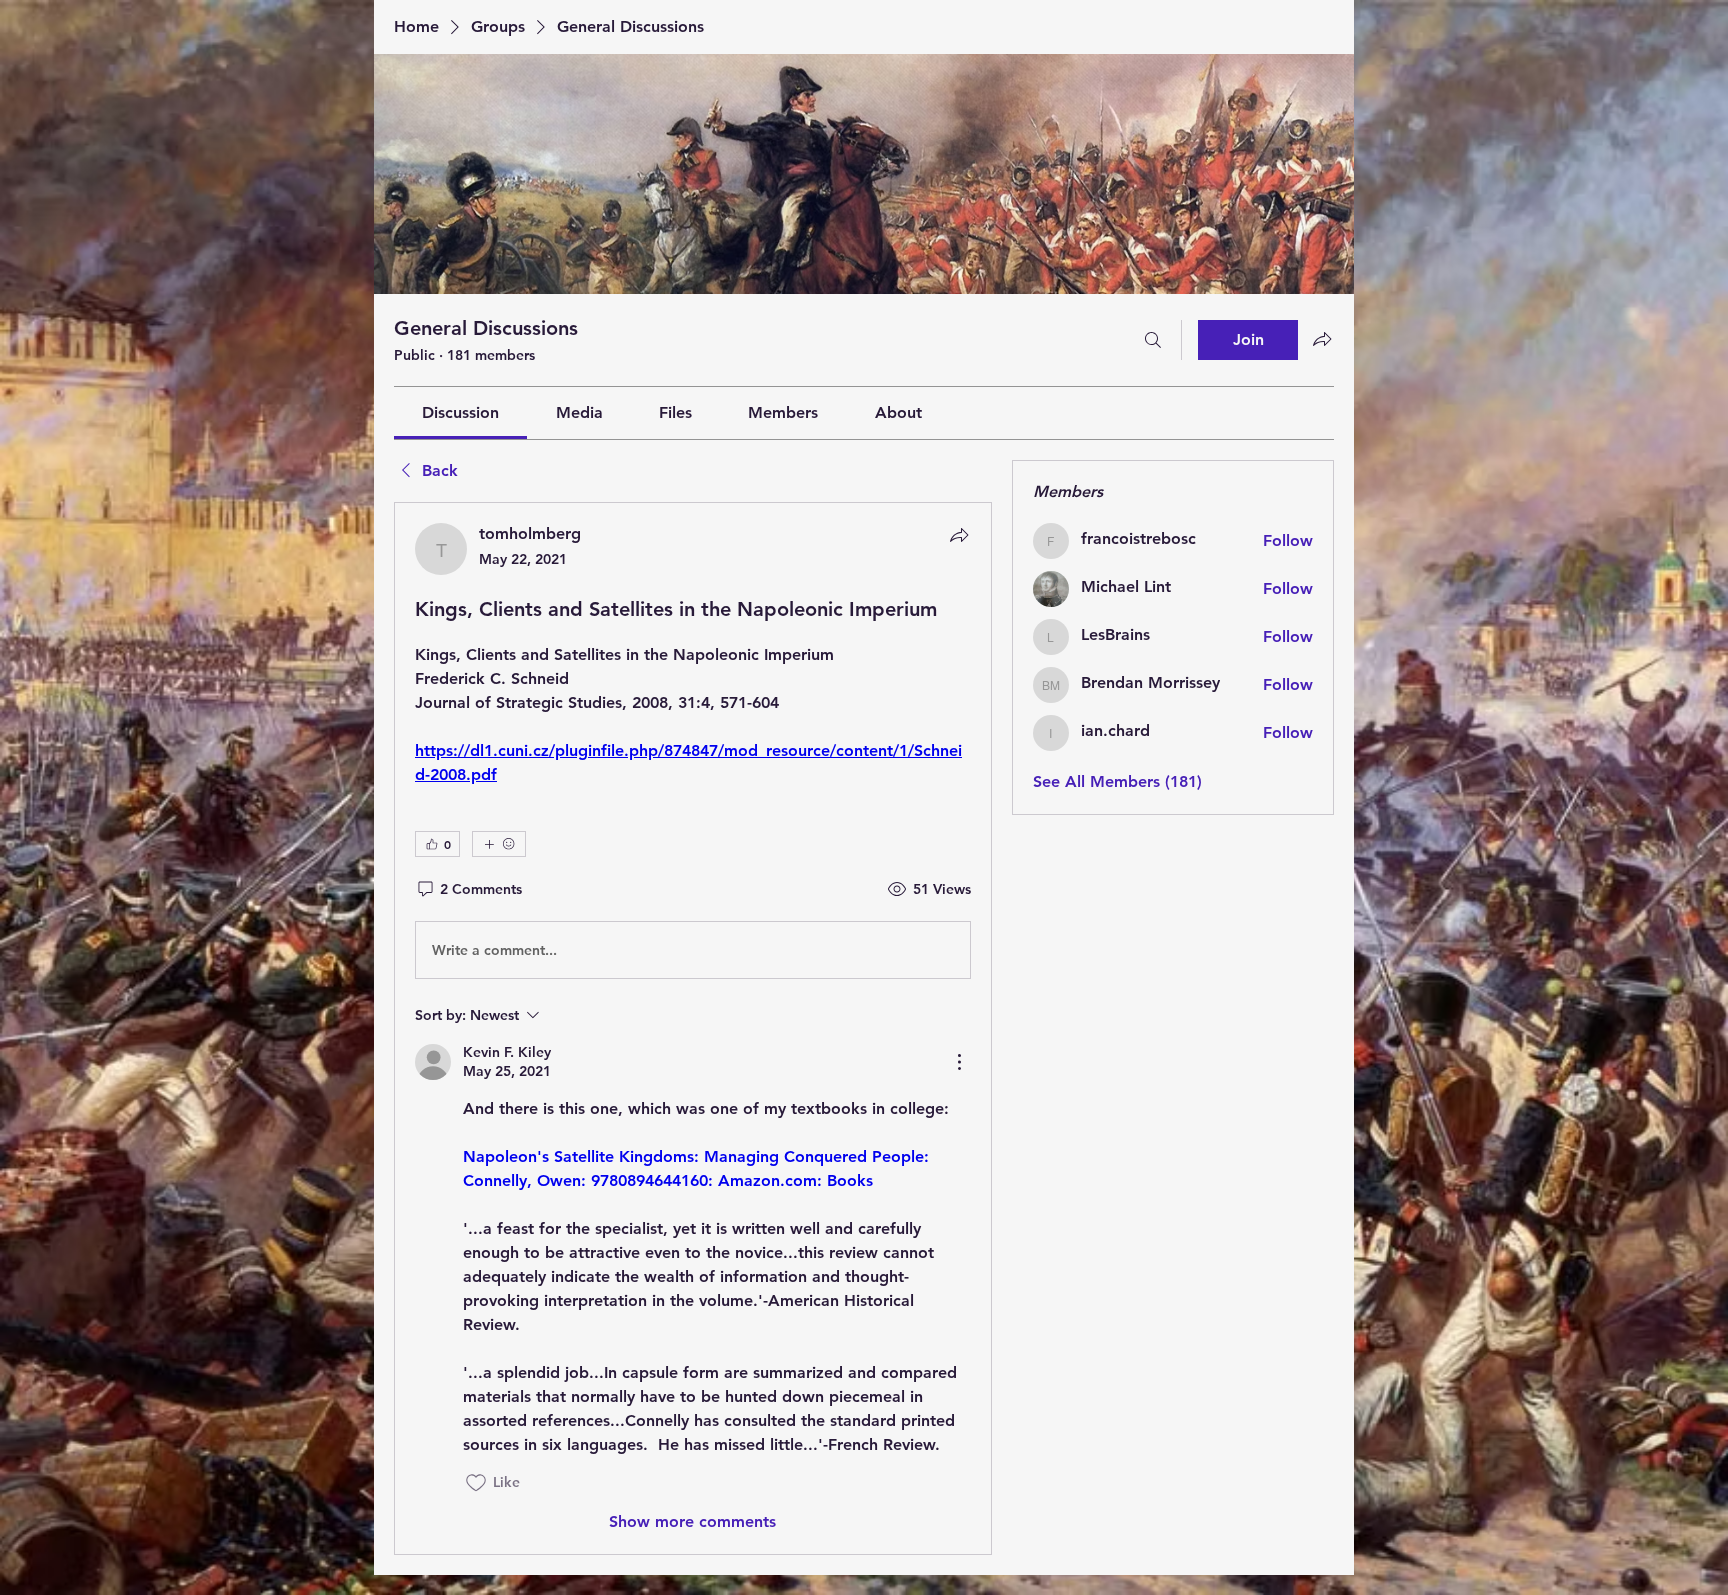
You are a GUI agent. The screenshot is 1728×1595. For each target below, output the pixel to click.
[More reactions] (499, 844)
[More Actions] (959, 1062)
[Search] (1153, 340)
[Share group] (1322, 339)
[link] (460, 412)
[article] (693, 1028)
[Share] (959, 535)
